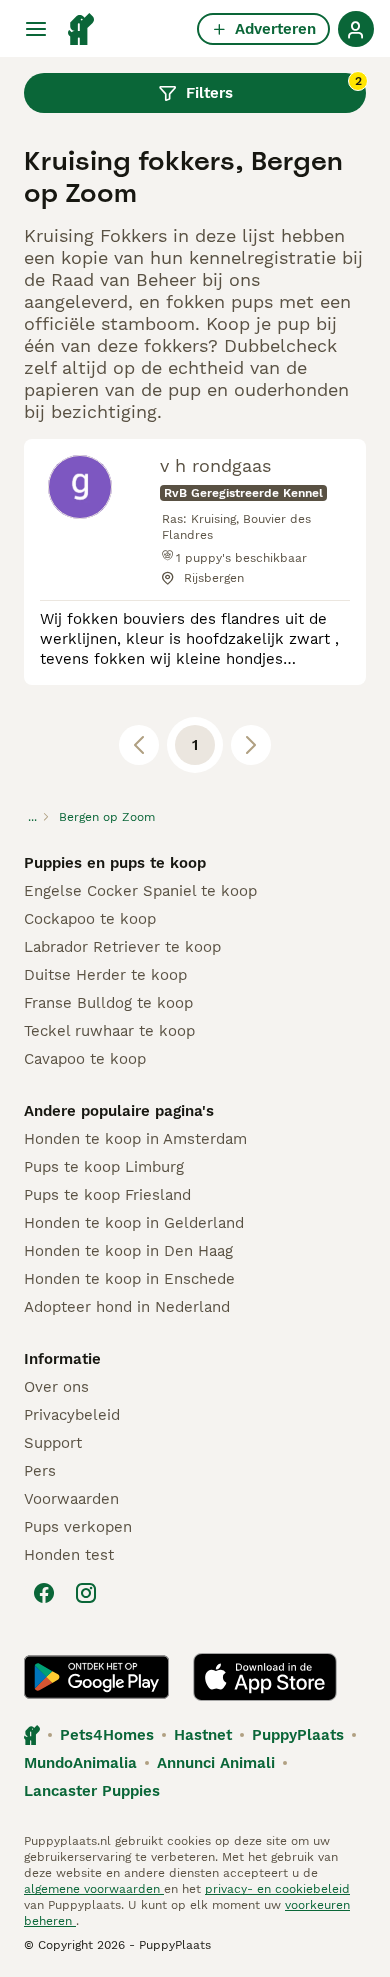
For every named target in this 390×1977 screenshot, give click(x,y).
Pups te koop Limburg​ (104, 1167)
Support (53, 1443)
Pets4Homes (107, 1735)
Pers (40, 1471)
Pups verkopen (78, 1527)
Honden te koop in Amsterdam (135, 1139)
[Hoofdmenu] (36, 29)
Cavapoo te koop (85, 1059)
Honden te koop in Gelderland (134, 1223)
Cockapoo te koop (90, 919)
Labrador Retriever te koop (122, 947)
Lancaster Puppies (92, 1791)
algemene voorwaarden (94, 1889)
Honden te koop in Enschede (129, 1279)
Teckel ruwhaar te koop (109, 1031)
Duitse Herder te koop (105, 975)
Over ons (56, 1387)
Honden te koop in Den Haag (128, 1251)
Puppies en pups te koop (115, 863)
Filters (274, 88)
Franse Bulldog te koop (108, 1003)
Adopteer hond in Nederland (127, 1307)
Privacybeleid (72, 1415)
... (32, 817)
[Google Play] (96, 1677)
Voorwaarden (71, 1499)
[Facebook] (44, 1593)
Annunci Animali (216, 1763)
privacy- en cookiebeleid (277, 1889)
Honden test (69, 1555)
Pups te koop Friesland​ (107, 1195)
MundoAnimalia (80, 1763)
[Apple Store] (265, 1677)
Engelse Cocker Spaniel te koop (140, 891)
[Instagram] (86, 1593)
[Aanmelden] (356, 29)
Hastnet (203, 1735)
